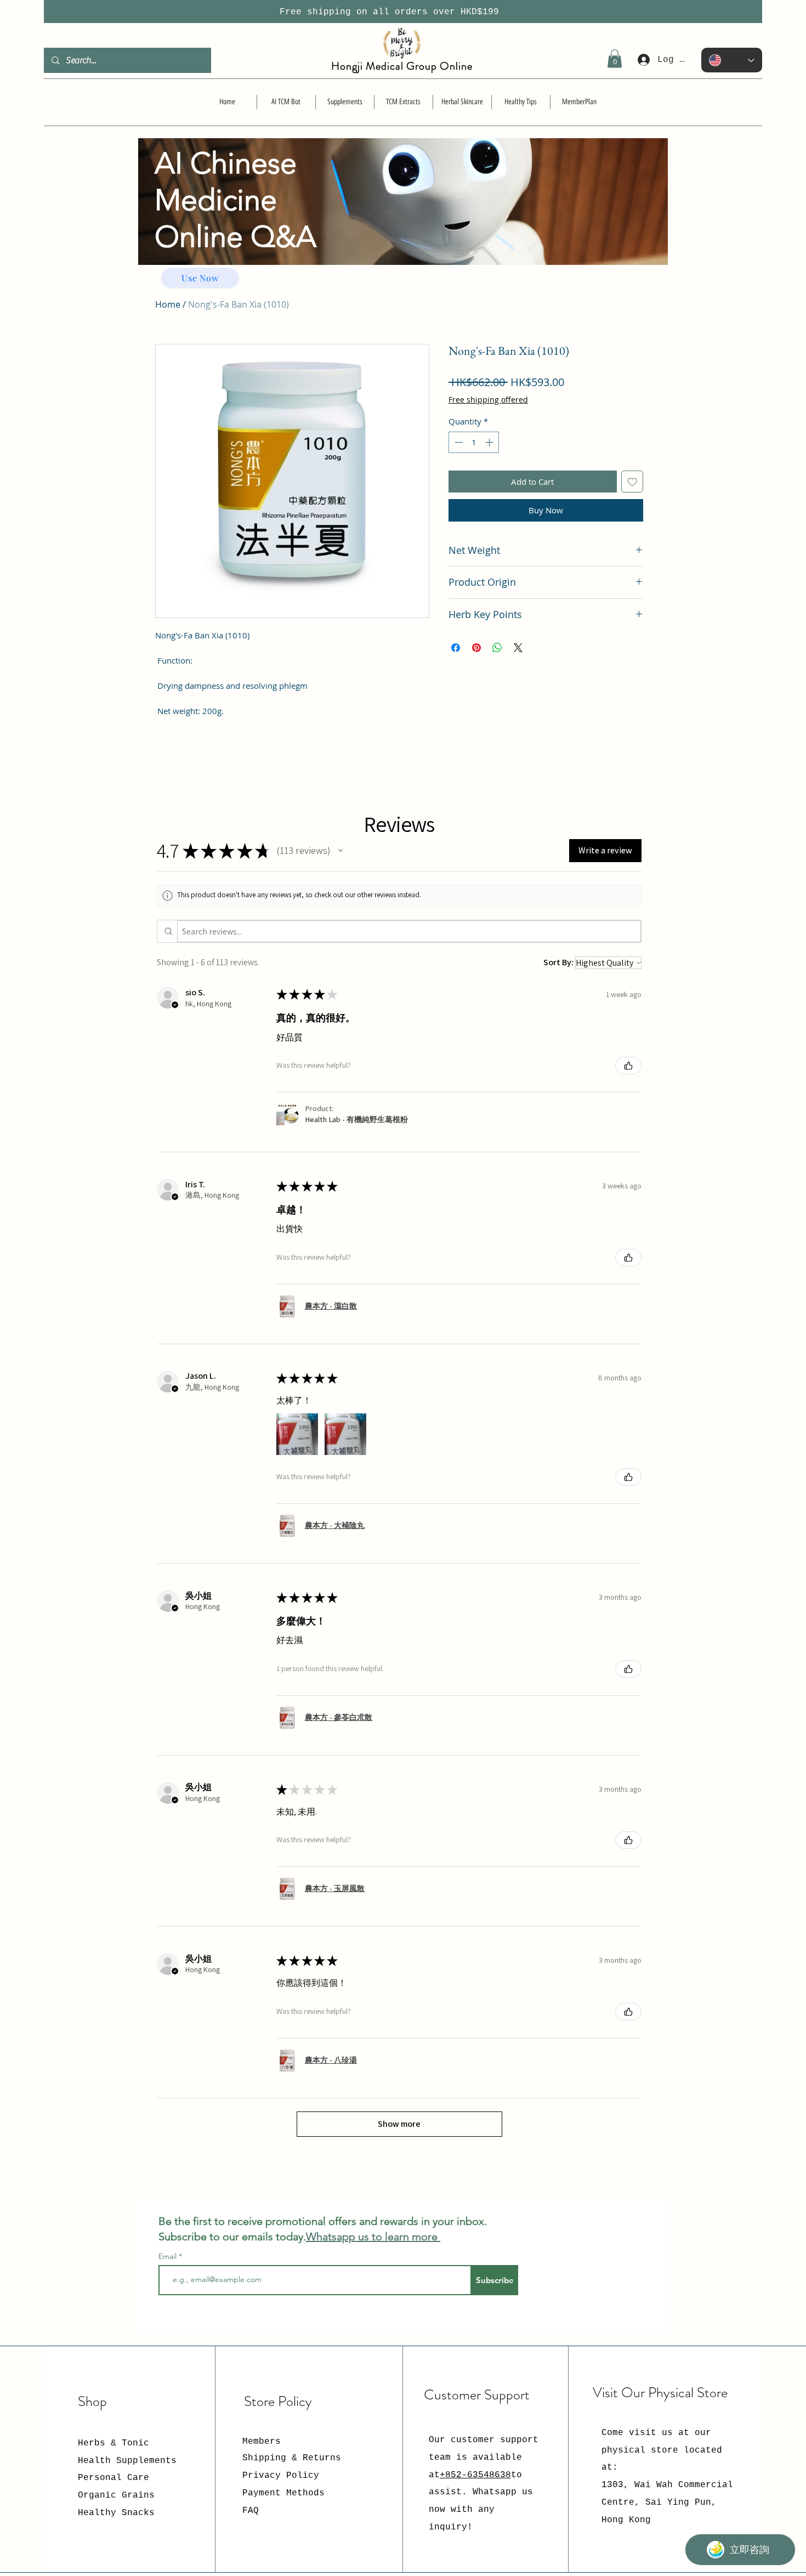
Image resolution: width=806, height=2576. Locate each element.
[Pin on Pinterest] (476, 648)
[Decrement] (458, 442)
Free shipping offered (488, 400)
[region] (403, 223)
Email (169, 2256)
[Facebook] (621, 2339)
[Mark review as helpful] (628, 1066)
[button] (615, 58)
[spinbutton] (474, 442)
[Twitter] (637, 2339)
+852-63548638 (475, 2475)
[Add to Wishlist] (632, 482)
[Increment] (490, 442)
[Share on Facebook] (456, 648)
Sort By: (558, 962)
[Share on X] (518, 648)
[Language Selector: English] (732, 60)
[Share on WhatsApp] (497, 648)
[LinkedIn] (654, 2339)
